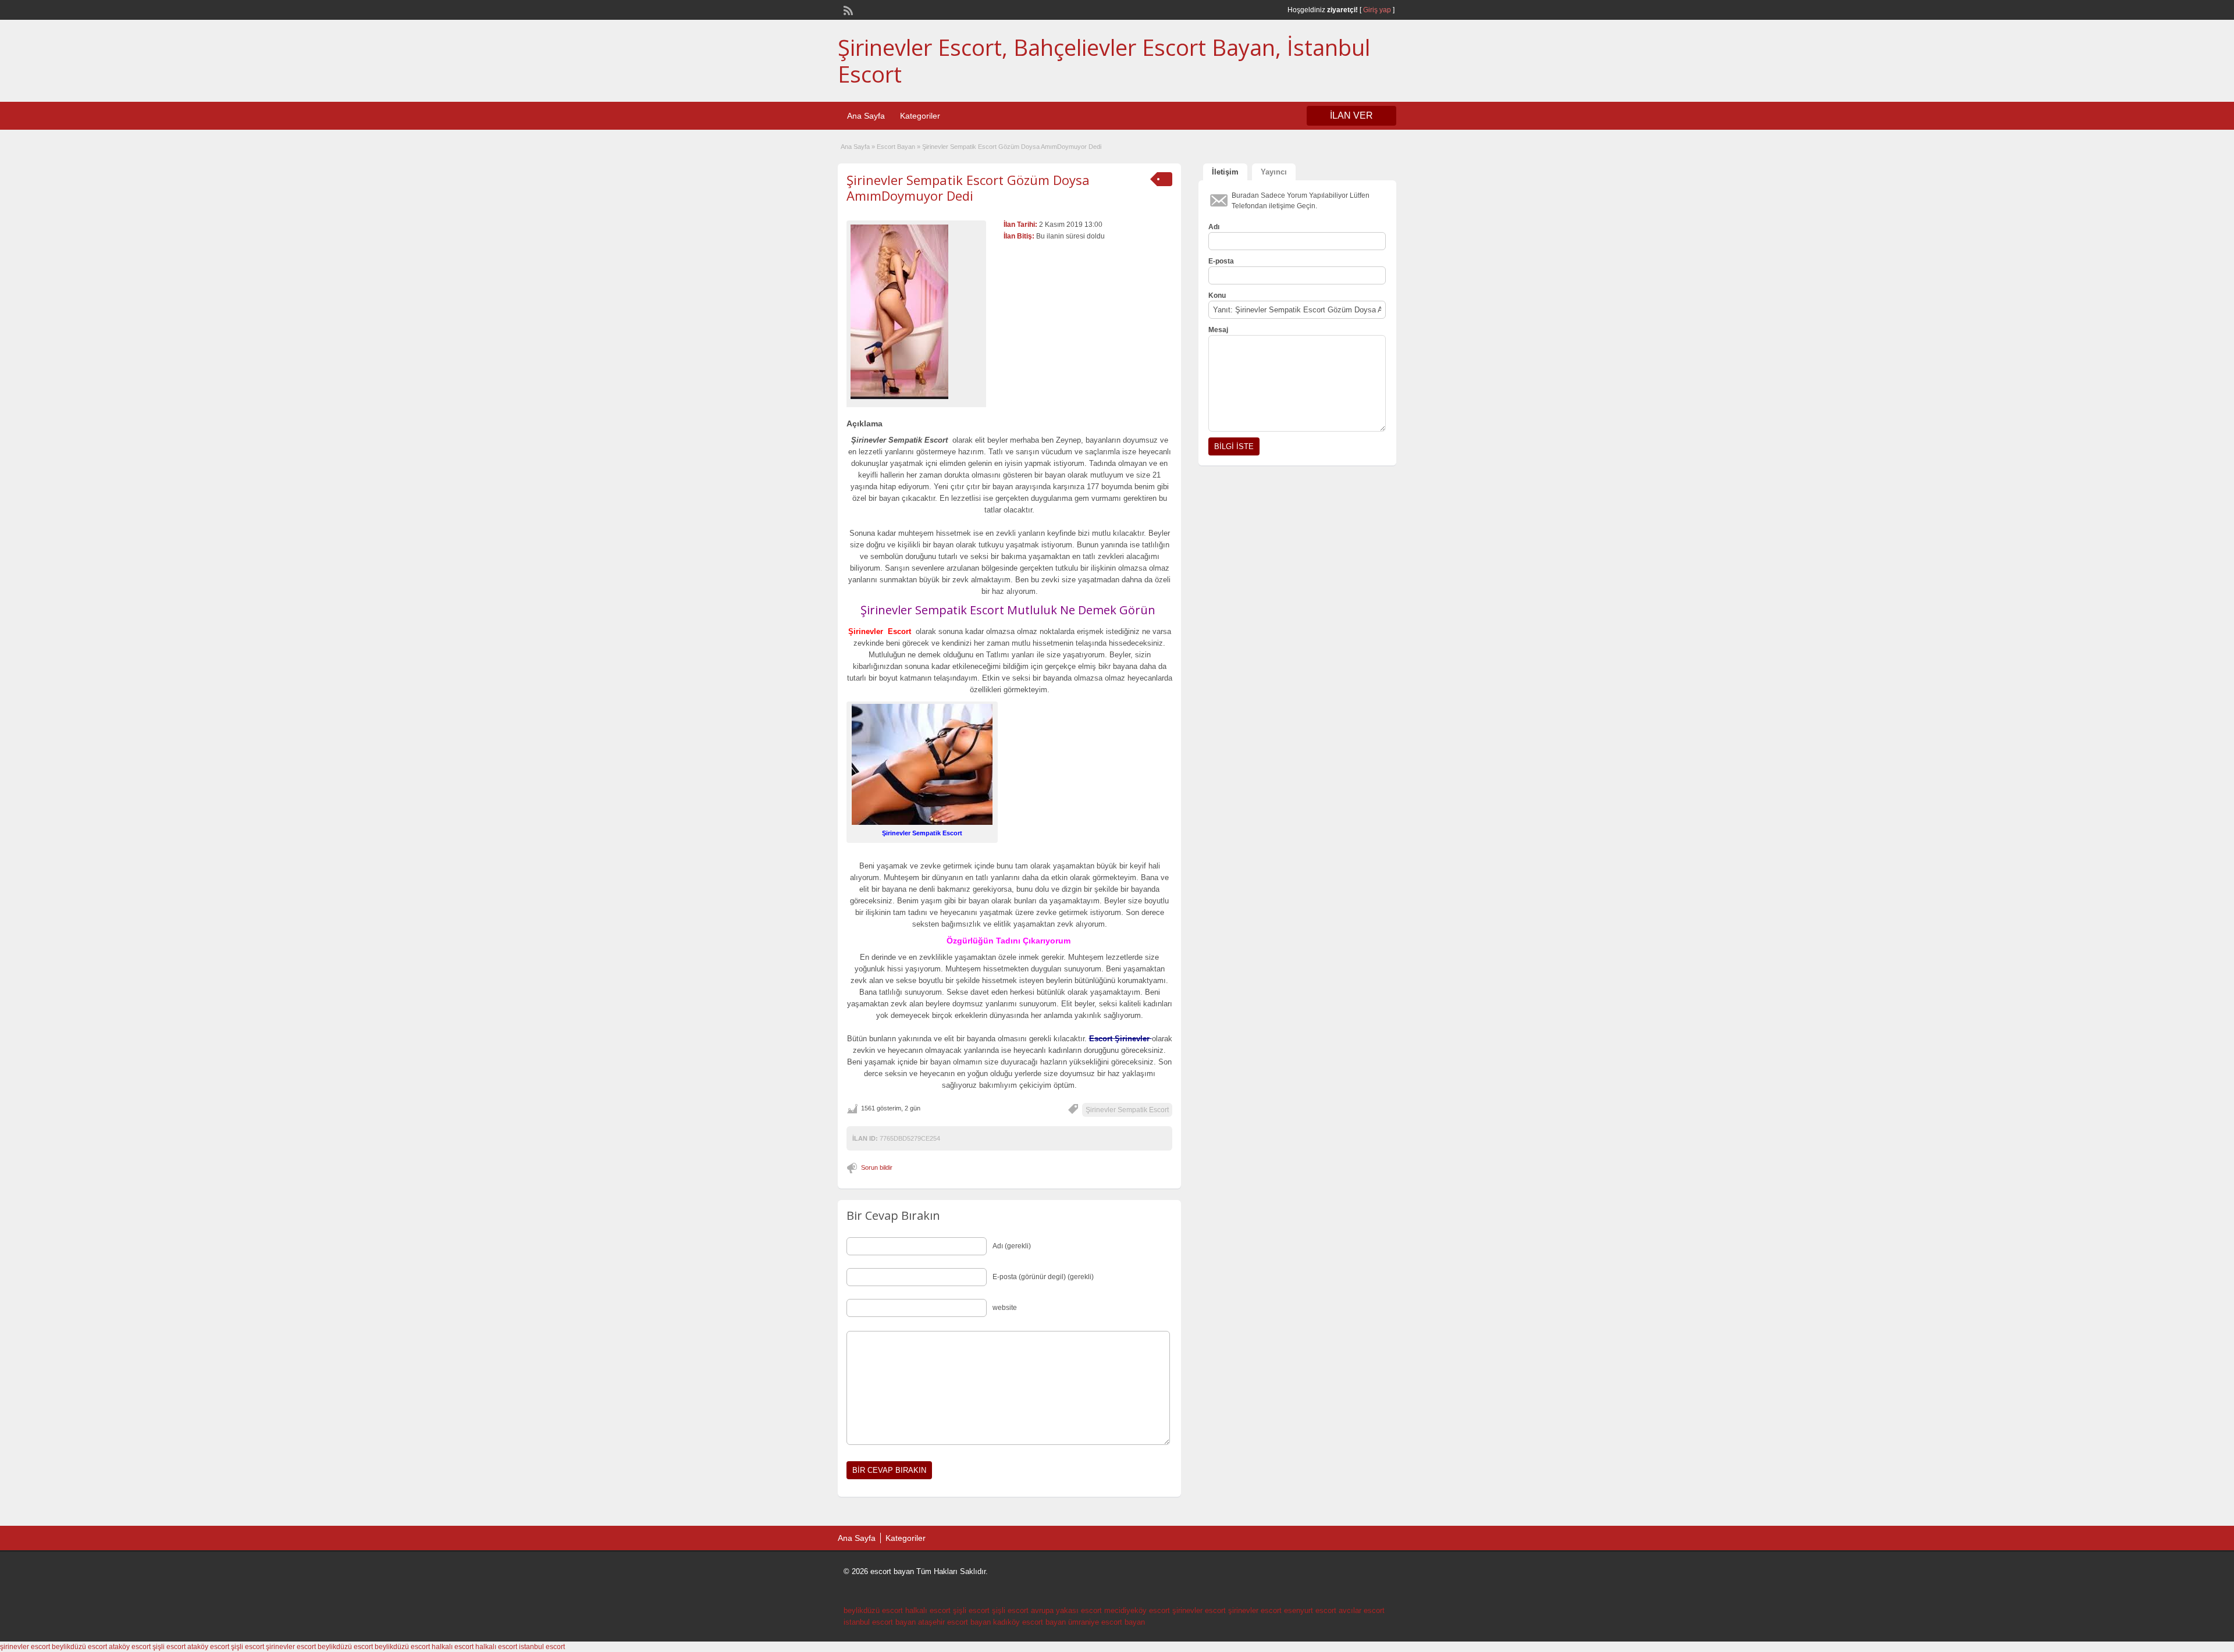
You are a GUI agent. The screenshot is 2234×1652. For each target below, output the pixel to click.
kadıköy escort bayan (1029, 1622)
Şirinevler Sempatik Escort (1127, 1110)
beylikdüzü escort (873, 1610)
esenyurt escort (1310, 1610)
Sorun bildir (877, 1167)
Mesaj (1218, 330)
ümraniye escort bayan (1107, 1622)
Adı (1214, 227)
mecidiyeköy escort (1137, 1610)
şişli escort (971, 1610)
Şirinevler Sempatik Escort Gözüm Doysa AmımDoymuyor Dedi (968, 187)
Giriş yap (1377, 10)
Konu (1217, 295)
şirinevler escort (1199, 1610)
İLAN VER (1351, 115)
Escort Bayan (896, 147)
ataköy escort (130, 1647)
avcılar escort (1362, 1610)
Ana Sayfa (866, 116)
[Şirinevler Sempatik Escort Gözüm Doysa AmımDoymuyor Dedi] (916, 312)
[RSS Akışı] (847, 9)
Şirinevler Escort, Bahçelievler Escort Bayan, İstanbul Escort (1104, 60)
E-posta (1221, 261)
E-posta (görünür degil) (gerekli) (1043, 1277)
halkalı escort (928, 1610)
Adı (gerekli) (1012, 1246)
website (1005, 1308)
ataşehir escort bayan (954, 1622)
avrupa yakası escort (1066, 1610)
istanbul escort (542, 1647)
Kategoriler (920, 116)
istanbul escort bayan (880, 1622)
